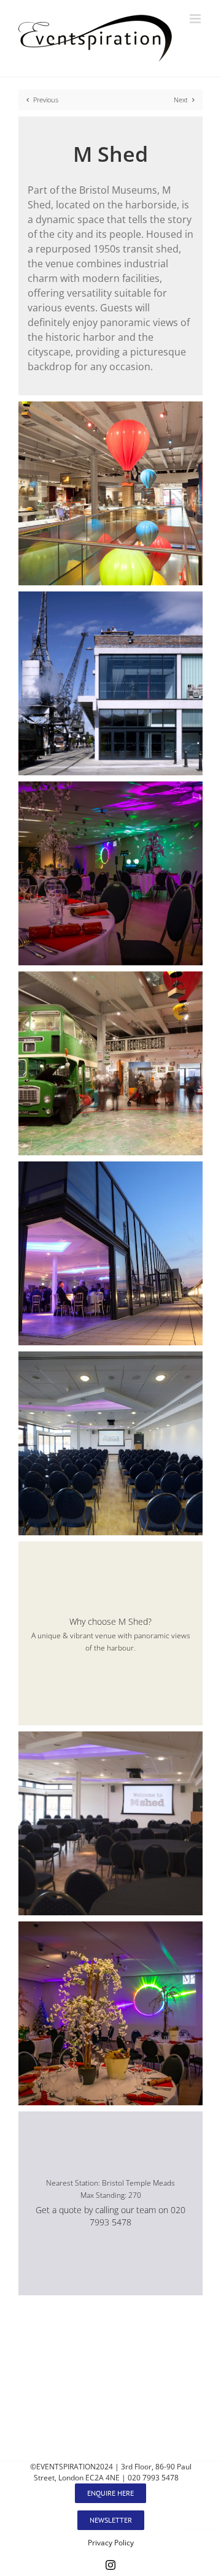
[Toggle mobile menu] (196, 19)
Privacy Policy (111, 2543)
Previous (46, 100)
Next (181, 100)
